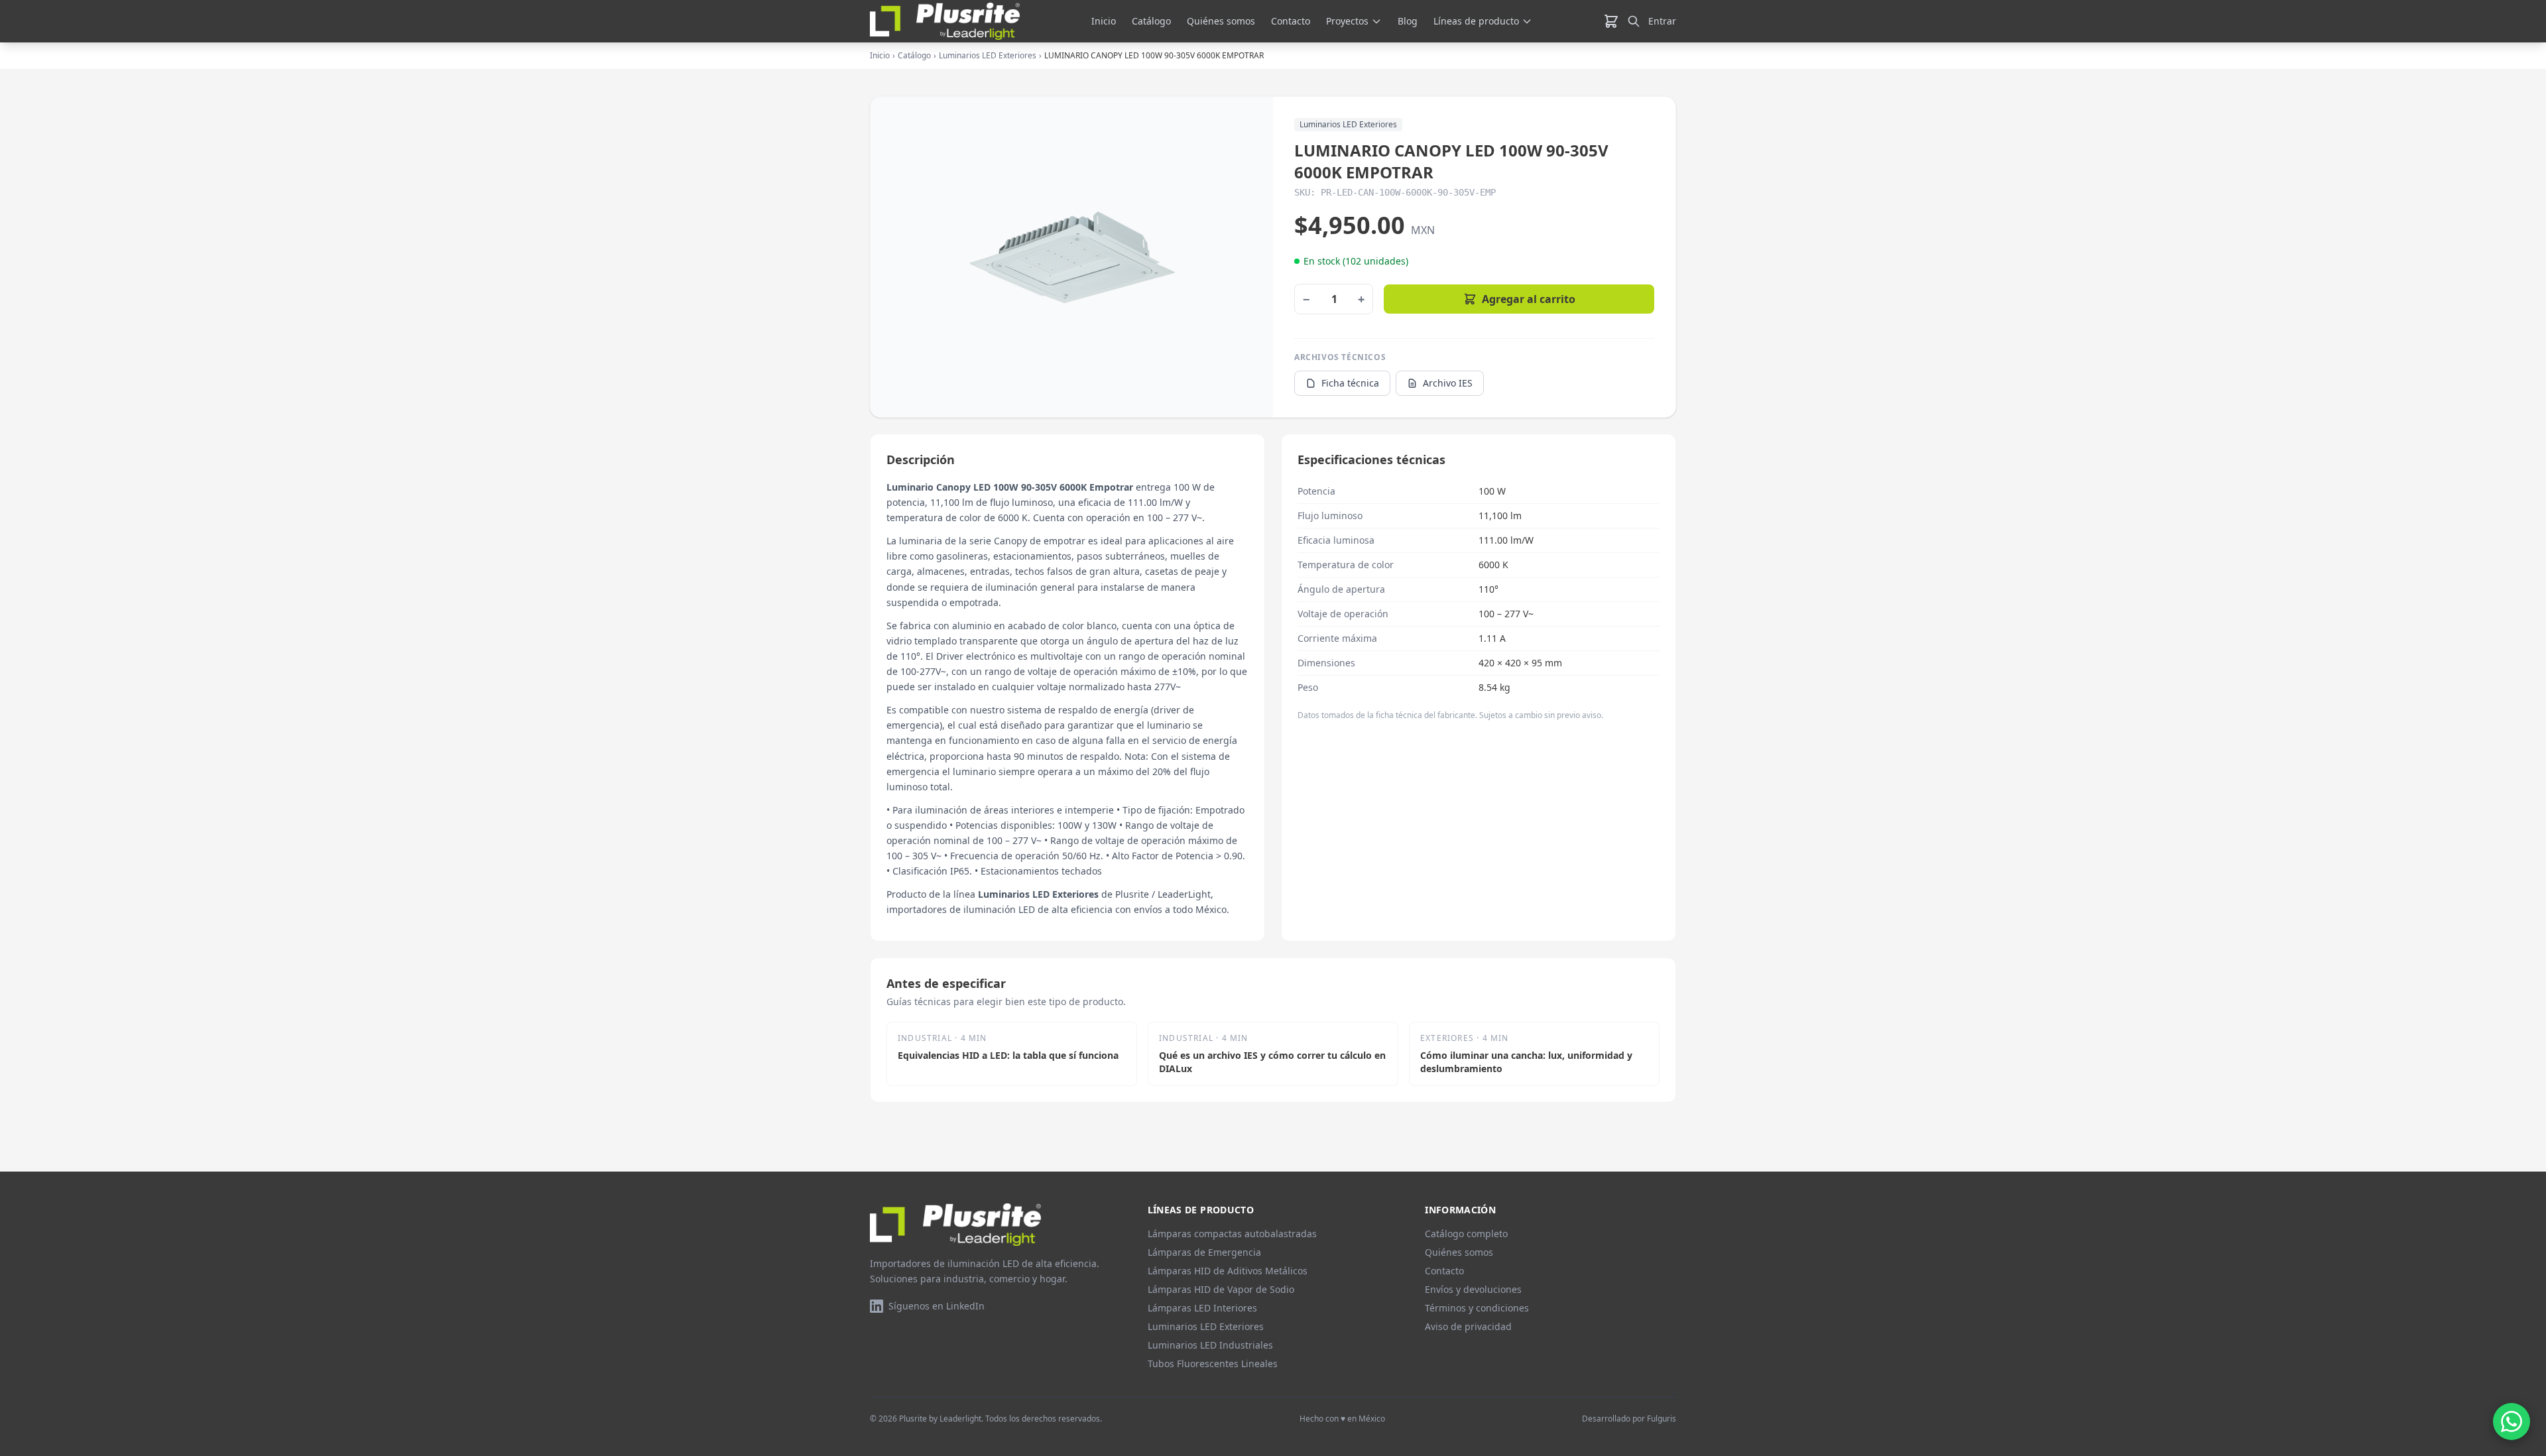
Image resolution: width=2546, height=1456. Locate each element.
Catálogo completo (1466, 1234)
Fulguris (1662, 1419)
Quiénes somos (1221, 21)
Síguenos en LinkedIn (937, 1306)
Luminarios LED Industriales (1210, 1345)
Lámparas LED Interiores (1202, 1308)
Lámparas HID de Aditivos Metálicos (1228, 1271)
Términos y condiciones (1477, 1308)
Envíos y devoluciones (1473, 1289)
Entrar (1662, 21)
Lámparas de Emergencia (1204, 1252)
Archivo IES (1448, 383)
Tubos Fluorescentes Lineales (1213, 1364)
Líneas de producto (1476, 21)
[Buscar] (1634, 21)
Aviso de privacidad (1468, 1326)
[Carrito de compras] (1611, 21)
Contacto (1291, 21)
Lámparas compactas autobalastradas (1232, 1234)
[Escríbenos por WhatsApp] (2512, 1422)
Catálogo (1151, 21)
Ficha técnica (1350, 383)
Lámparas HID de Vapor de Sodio (1221, 1289)
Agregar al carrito (1529, 299)
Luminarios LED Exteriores (988, 56)
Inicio (1104, 21)
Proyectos (1347, 21)
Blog (1408, 21)
